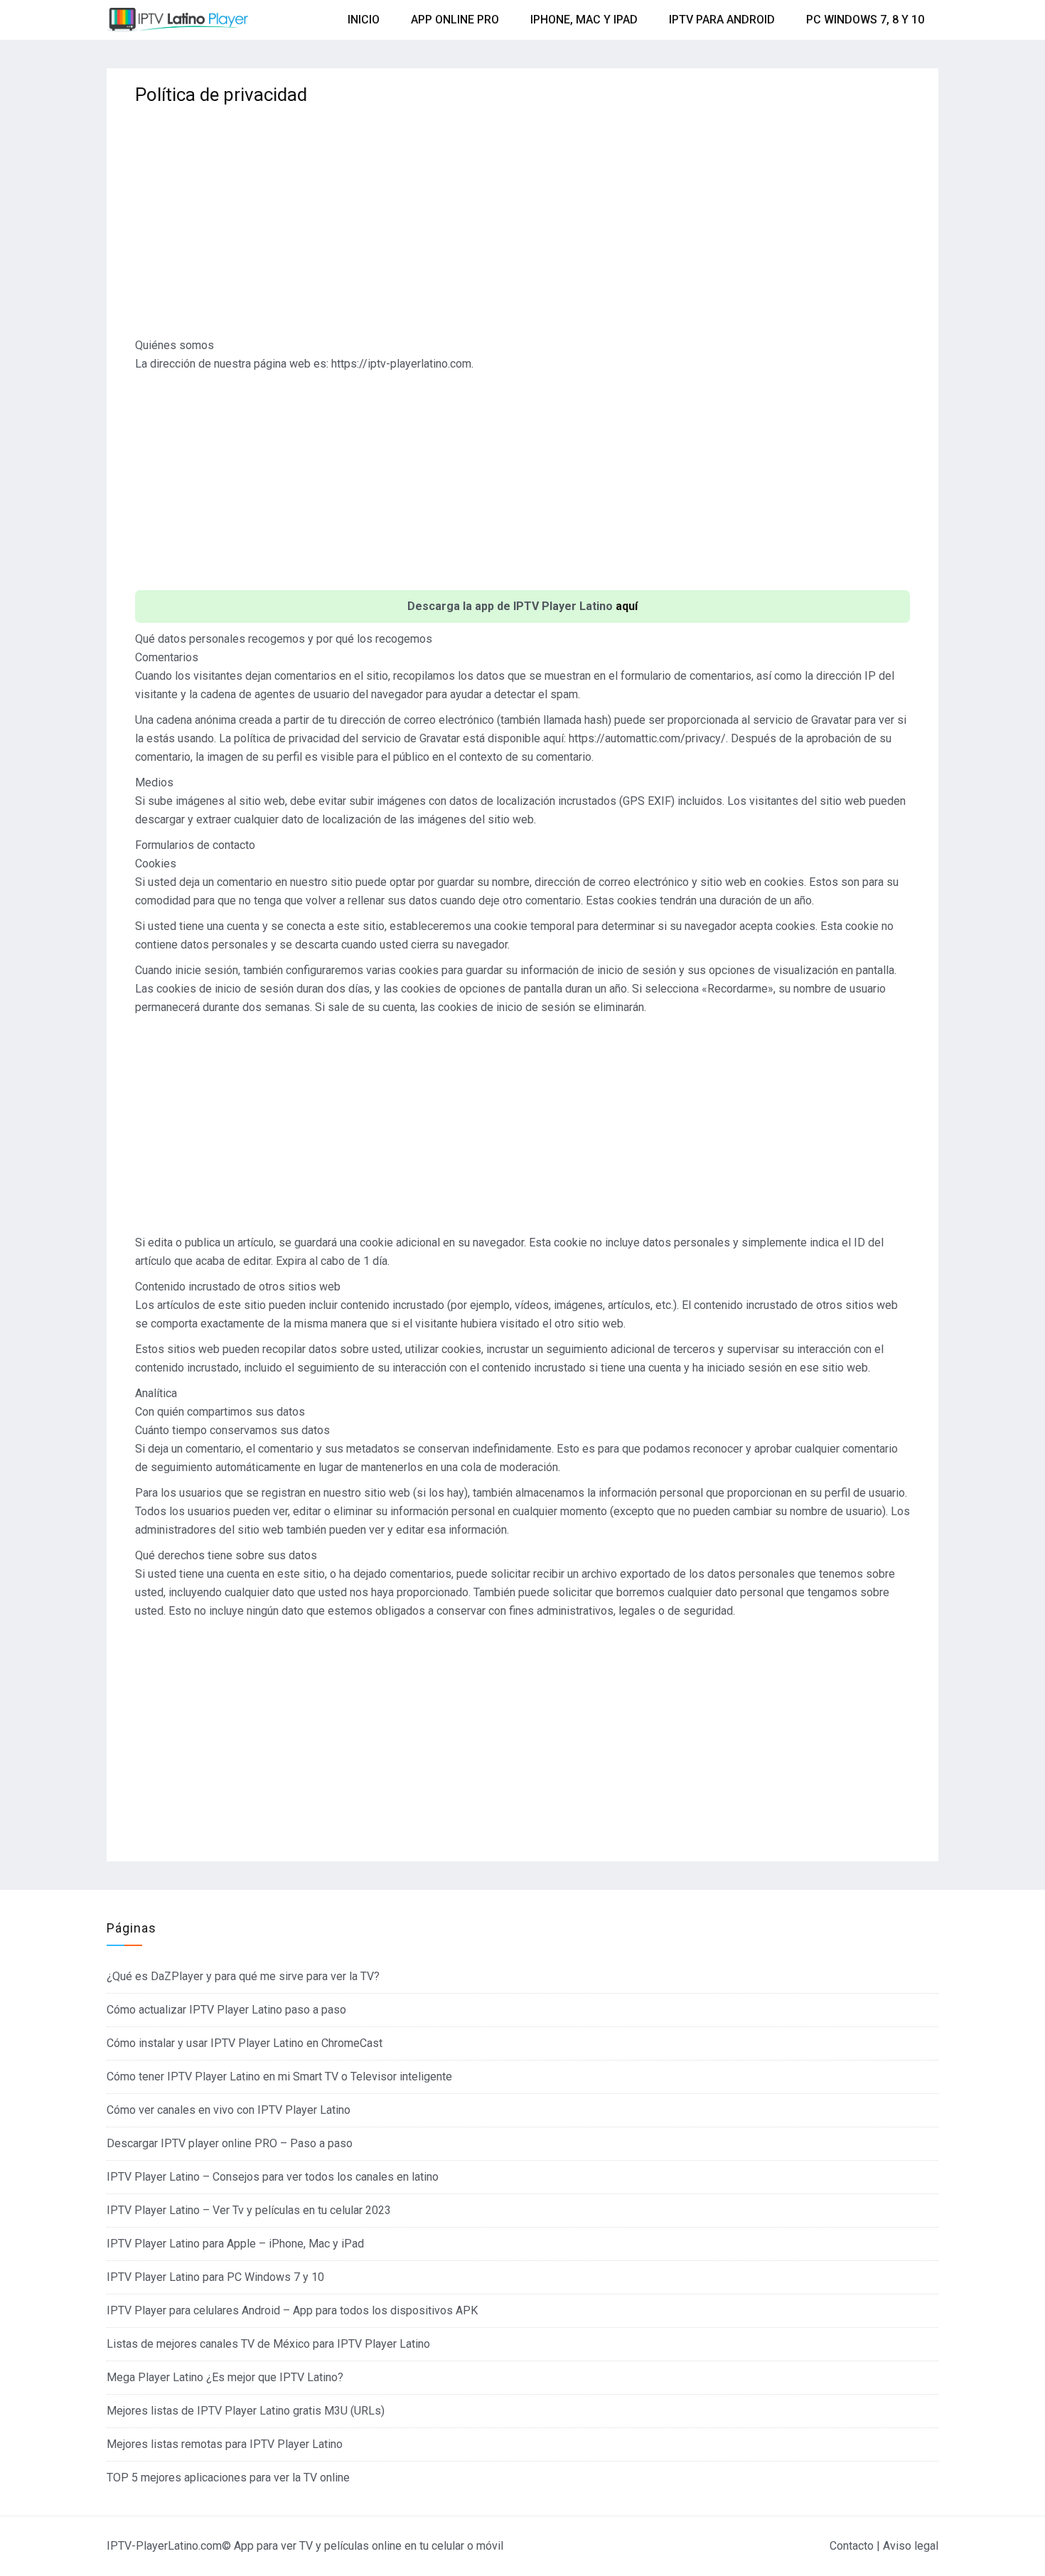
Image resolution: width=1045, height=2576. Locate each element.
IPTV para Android (722, 20)
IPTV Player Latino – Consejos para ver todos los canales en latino (273, 2177)
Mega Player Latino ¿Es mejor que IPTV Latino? (225, 2377)
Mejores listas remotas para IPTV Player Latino (225, 2444)
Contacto (852, 2546)
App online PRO (455, 20)
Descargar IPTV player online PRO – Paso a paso (230, 2143)
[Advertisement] (522, 226)
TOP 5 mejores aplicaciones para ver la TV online (228, 2478)
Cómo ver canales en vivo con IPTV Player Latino (229, 2110)
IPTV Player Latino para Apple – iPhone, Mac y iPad (235, 2244)
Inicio (364, 20)
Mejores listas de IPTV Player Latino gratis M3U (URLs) (246, 2411)
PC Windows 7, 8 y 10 (865, 20)
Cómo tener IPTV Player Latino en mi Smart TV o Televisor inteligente (279, 2077)
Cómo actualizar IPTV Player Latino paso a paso (226, 2010)
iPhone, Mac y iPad (584, 20)
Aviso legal (911, 2546)
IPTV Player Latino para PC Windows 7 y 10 (215, 2277)
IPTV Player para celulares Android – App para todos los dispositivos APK (292, 2310)
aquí (627, 606)
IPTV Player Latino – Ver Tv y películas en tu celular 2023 (249, 2210)
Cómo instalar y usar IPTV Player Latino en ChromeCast (245, 2043)
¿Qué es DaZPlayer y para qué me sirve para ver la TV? (243, 1976)
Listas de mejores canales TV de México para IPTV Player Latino (268, 2344)
